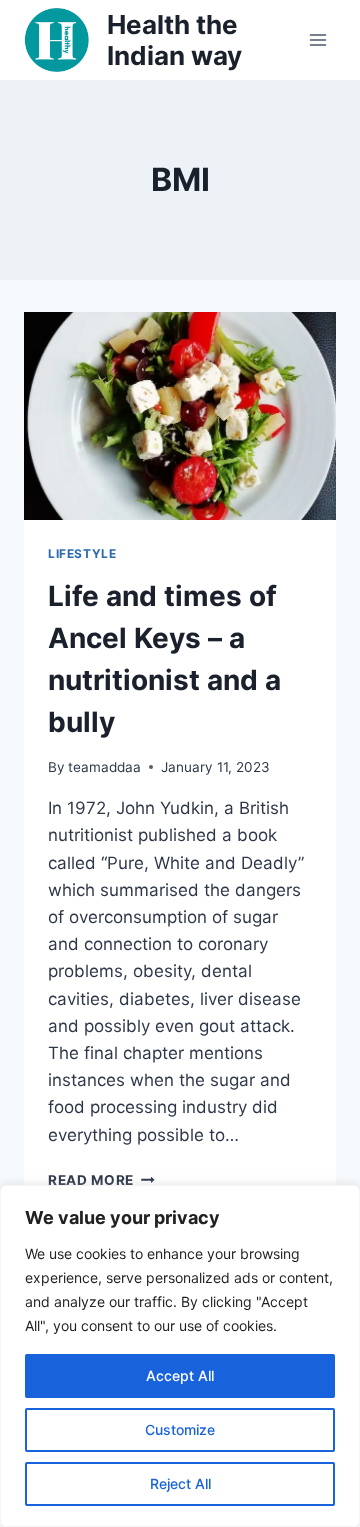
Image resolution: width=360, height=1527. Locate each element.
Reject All (180, 1483)
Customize (180, 1429)
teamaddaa (104, 767)
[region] (180, 1356)
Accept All (180, 1375)
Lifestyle (82, 553)
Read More (101, 1180)
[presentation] (180, 416)
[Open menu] (317, 39)
